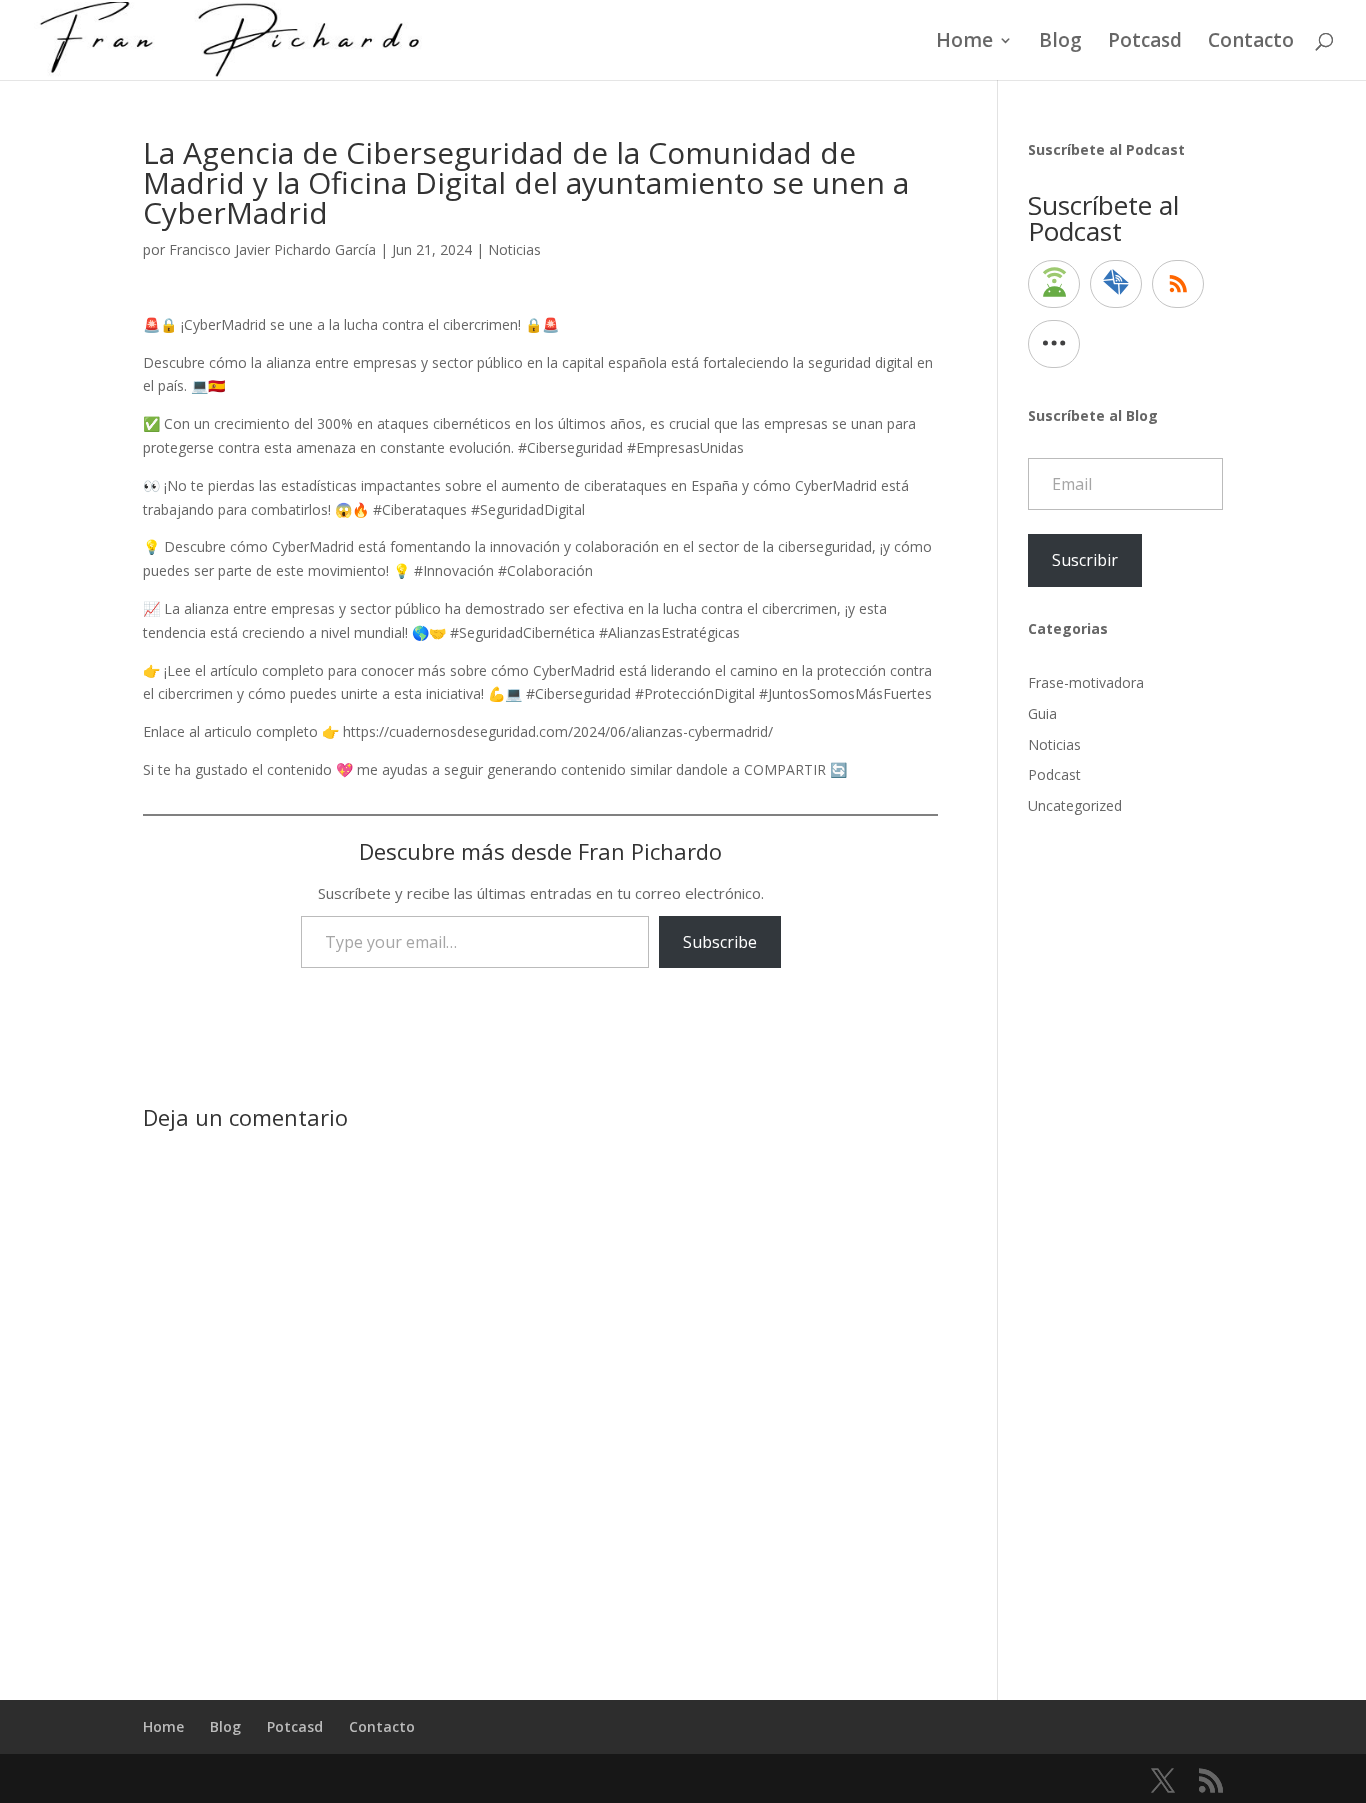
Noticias (514, 249)
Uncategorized (1075, 805)
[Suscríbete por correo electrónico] (1116, 284)
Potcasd (1145, 43)
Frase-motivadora (1086, 682)
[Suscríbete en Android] (1054, 284)
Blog (1060, 43)
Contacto (1251, 43)
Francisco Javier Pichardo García (272, 249)
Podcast (1054, 774)
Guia (1042, 713)
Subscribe (720, 942)
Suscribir (1085, 560)
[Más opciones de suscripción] (1054, 344)
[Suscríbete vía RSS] (1178, 284)
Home (964, 43)
